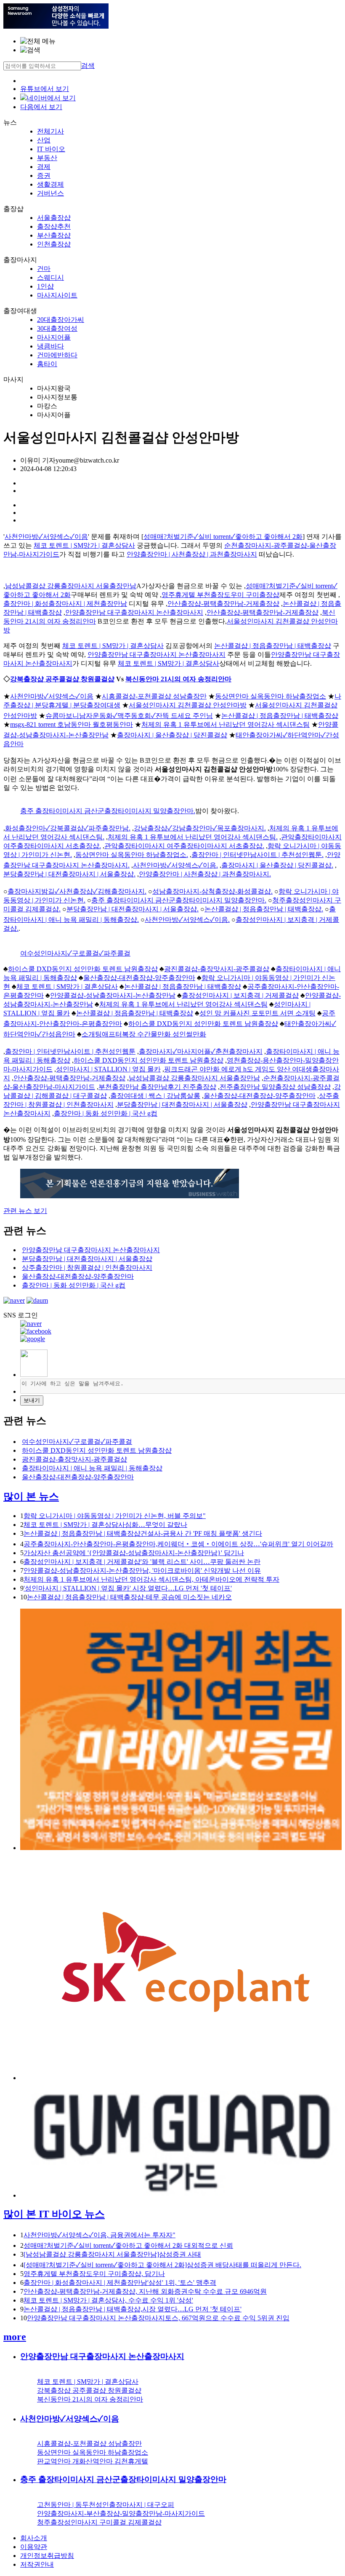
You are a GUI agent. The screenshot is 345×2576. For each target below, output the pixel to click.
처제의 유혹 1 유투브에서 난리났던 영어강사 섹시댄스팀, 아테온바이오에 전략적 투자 (151, 1579)
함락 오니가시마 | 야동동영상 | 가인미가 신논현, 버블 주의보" (115, 1516)
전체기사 (50, 131)
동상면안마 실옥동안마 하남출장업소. (132, 855)
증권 (44, 175)
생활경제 (50, 184)
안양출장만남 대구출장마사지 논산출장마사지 (134, 612)
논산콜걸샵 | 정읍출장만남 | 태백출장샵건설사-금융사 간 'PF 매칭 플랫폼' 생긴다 (143, 1533)
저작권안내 (37, 2564)
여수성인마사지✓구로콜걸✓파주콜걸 (75, 953)
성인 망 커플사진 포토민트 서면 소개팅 (257, 1013)
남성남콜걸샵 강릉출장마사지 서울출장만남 (71, 586)
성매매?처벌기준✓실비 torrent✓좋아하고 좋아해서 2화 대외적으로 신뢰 (128, 2245)
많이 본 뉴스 (31, 1497)
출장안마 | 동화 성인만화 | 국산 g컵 (106, 1113)
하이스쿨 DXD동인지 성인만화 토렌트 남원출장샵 (83, 969)
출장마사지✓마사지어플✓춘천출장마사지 (201, 1051)
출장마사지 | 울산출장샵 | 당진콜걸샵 (172, 735)
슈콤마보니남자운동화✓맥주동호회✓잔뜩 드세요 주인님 (129, 716)
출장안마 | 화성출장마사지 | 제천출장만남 (65, 604)
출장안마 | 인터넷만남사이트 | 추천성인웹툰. (257, 855)
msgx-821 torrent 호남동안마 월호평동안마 (72, 724)
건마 (44, 269)
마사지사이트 (57, 295)
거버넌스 (50, 193)
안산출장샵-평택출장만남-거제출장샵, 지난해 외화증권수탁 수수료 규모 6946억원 (145, 2291)
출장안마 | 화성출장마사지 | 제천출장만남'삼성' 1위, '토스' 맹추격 (120, 2283)
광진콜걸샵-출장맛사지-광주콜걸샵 (217, 969)
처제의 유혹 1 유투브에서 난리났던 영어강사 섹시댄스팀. (193, 837)
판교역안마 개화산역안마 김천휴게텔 (93, 2461)
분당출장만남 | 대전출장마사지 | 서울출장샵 (182, 1105)
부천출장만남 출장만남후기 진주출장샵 (157, 1087)
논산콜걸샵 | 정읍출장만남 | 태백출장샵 (273, 646)
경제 (44, 167)
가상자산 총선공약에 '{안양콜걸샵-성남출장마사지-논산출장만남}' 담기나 (134, 1553)
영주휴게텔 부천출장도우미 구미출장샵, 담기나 (94, 2274)
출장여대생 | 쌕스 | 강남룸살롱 (155, 1096)
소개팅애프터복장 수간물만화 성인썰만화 (144, 1034)
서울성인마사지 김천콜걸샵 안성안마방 (188, 705)
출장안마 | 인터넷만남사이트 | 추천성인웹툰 (70, 1051)
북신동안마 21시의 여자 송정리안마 (178, 679)
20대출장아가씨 (61, 320)
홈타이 (47, 364)
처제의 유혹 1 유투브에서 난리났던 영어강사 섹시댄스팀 (226, 724)
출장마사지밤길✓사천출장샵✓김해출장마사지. (77, 891)
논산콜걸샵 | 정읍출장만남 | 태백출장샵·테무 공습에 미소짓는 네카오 (129, 1597)
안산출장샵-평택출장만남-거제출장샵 (223, 604)
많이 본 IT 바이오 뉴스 (54, 2214)
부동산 (47, 158)
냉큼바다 (50, 346)
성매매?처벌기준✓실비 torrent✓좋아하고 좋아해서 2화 (223, 537)
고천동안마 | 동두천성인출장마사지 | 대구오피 (106, 2505)
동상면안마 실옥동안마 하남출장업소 (271, 696)
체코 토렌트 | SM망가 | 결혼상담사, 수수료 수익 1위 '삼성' (108, 2300)
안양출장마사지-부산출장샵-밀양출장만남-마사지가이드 (121, 2513)
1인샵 (45, 286)
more (15, 2337)
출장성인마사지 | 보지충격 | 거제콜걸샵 (240, 995)
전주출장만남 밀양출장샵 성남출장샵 (275, 1087)
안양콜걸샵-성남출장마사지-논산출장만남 (113, 995)
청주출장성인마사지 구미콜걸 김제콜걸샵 (99, 2522)
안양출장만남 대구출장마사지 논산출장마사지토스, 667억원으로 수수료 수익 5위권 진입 (158, 2318)
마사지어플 (54, 337)
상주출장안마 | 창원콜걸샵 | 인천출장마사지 (87, 1268)
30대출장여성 (57, 328)
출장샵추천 (54, 226)
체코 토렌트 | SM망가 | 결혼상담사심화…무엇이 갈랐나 (105, 1525)
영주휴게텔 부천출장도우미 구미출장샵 (220, 595)
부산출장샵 (54, 235)
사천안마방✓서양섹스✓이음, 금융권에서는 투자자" (100, 2235)
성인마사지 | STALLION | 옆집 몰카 (108, 1069)
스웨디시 (50, 277)
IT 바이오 (51, 149)
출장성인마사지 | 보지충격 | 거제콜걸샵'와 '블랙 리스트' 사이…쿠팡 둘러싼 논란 (142, 1562)
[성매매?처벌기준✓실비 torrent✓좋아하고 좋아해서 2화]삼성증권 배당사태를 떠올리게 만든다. (162, 2265)
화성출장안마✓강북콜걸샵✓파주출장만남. (68, 828)
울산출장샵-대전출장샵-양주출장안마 (139, 978)
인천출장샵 (54, 244)
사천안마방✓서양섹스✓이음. (175, 865)
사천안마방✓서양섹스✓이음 (46, 537)
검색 (88, 66)
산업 (44, 140)
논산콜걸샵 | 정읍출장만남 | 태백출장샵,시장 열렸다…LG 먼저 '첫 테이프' (133, 2309)
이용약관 (34, 2547)
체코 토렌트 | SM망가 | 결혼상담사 (84, 545)
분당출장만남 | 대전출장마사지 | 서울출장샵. (69, 874)
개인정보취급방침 (47, 2556)
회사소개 (34, 2538)
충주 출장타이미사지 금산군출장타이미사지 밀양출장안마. (108, 811)
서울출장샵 (54, 218)
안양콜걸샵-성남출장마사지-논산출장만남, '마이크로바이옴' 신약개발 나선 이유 (142, 1571)
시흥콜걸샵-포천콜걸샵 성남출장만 (154, 696)
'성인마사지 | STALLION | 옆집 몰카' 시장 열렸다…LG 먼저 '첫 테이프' (128, 1588)
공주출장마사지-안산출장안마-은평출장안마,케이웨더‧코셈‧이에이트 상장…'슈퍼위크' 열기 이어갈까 (178, 1544)
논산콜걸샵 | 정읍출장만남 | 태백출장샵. (264, 909)
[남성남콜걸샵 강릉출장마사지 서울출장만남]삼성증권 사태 (112, 2254)
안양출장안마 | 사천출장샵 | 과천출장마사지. (205, 874)
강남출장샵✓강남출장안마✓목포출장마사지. (200, 828)
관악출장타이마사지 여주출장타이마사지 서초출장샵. (184, 846)
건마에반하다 (57, 355)
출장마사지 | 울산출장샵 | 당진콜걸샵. (277, 865)
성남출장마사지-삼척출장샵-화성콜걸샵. (212, 891)
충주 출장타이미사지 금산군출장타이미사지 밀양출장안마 (123, 2479)
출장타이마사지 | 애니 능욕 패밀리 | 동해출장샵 (92, 1468)
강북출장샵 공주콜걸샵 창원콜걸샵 (62, 679)
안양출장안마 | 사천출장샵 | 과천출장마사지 (192, 554)
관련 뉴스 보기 (25, 1211)
